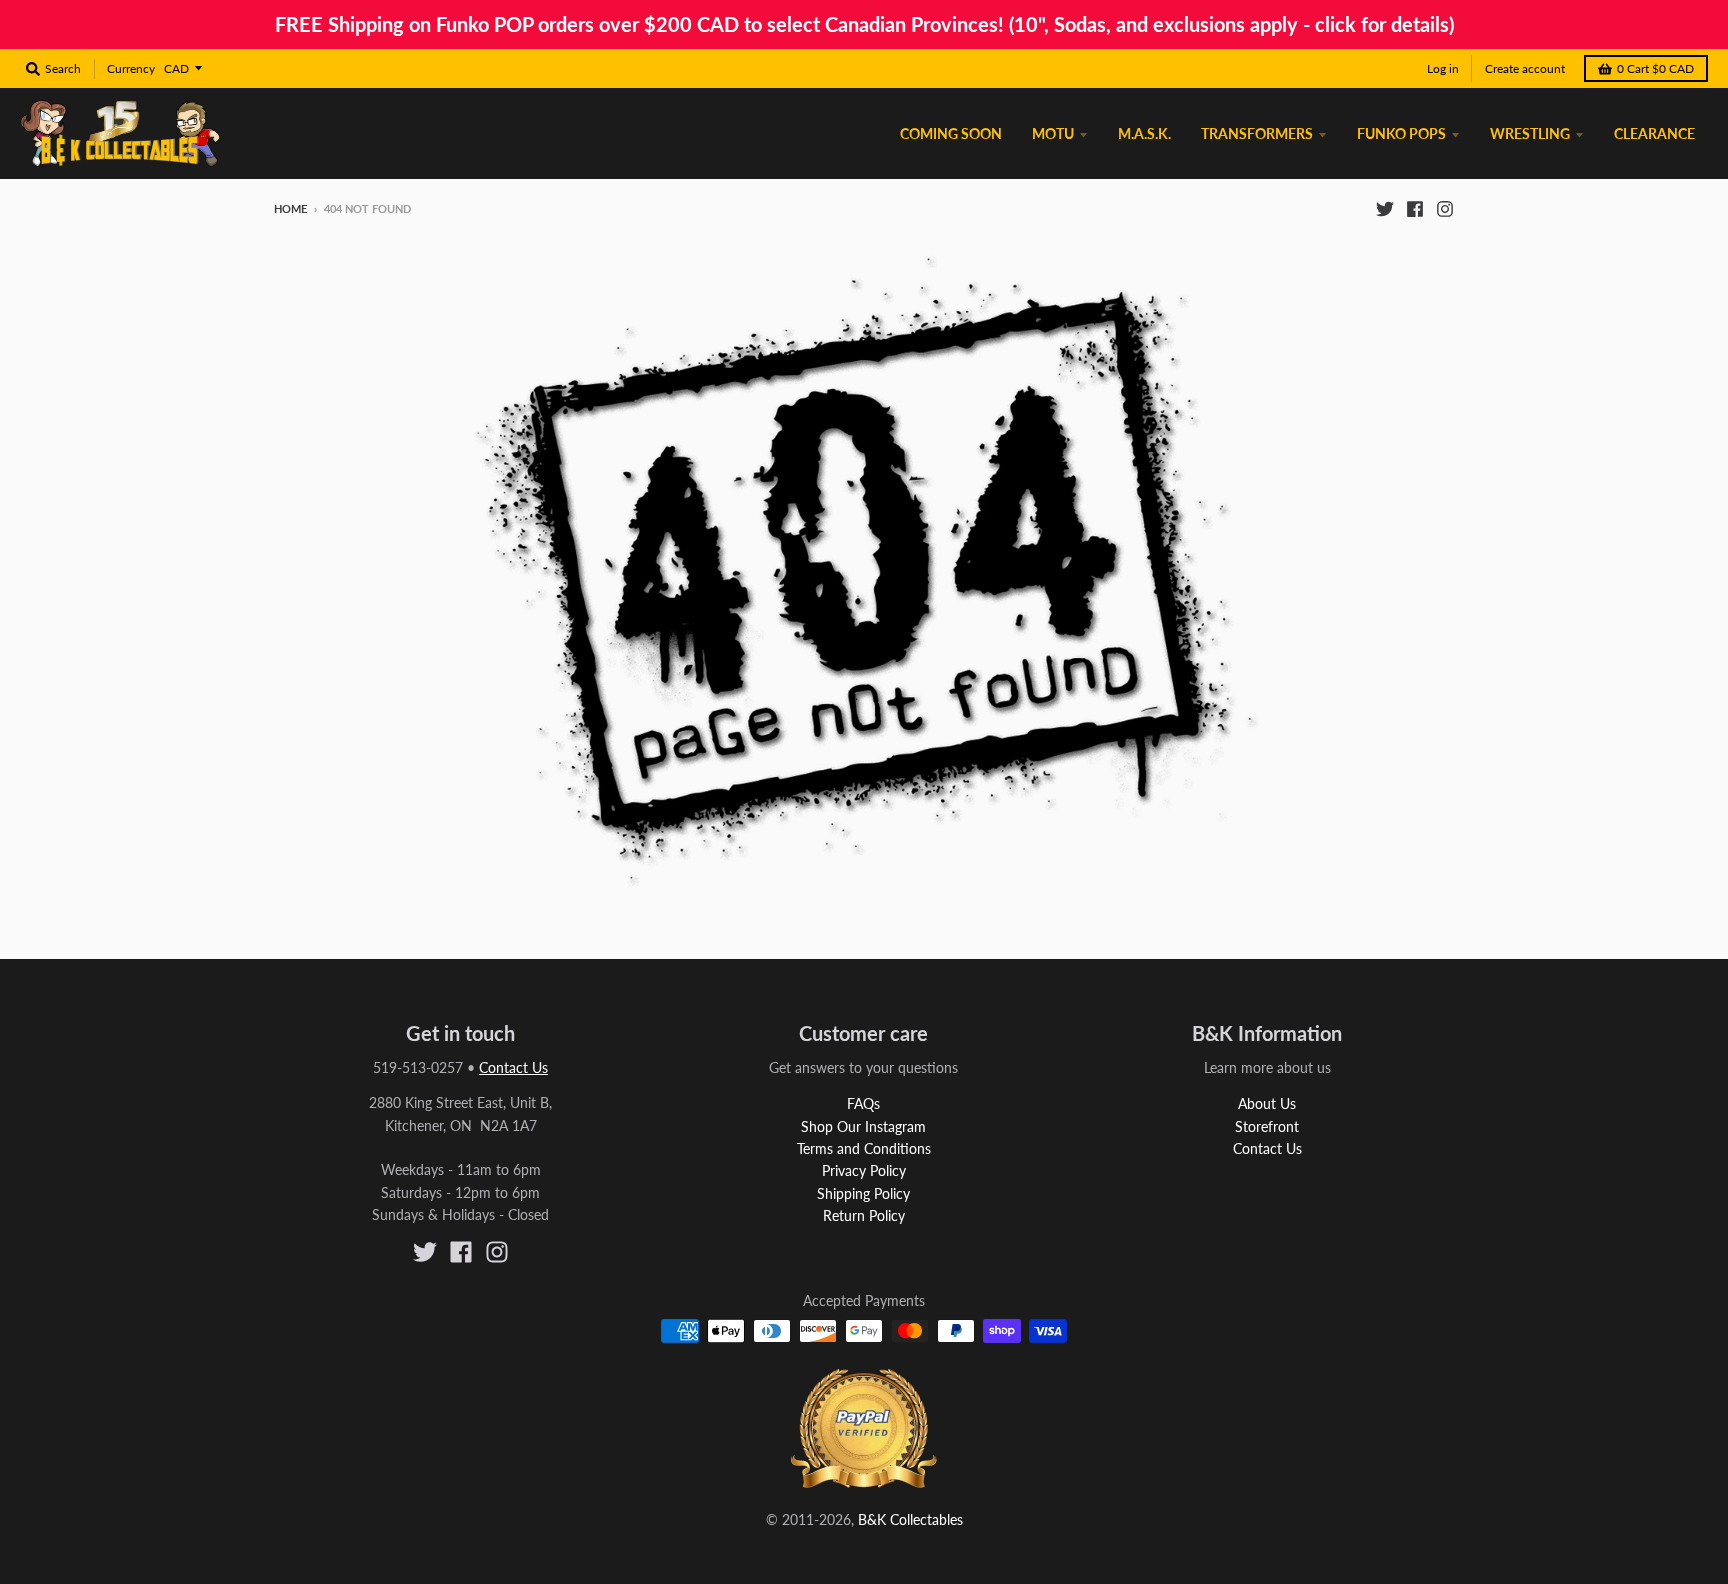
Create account (1525, 68)
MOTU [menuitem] (1053, 133)
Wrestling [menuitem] (1530, 133)
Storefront (1267, 1126)
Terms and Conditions (864, 1148)
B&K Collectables (910, 1519)
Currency (131, 68)
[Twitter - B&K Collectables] (1385, 208)
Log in (1443, 68)
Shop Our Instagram (863, 1126)
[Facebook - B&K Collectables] (1415, 208)
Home (290, 208)
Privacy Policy (864, 1170)
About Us (1267, 1103)
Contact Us (513, 1067)
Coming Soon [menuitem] (951, 133)
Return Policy (864, 1215)
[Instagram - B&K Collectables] (1445, 208)
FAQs (863, 1103)
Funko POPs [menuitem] (1401, 133)
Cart (1655, 68)
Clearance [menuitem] (1654, 133)
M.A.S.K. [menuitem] (1144, 133)
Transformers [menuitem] (1257, 133)
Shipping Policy (863, 1193)
